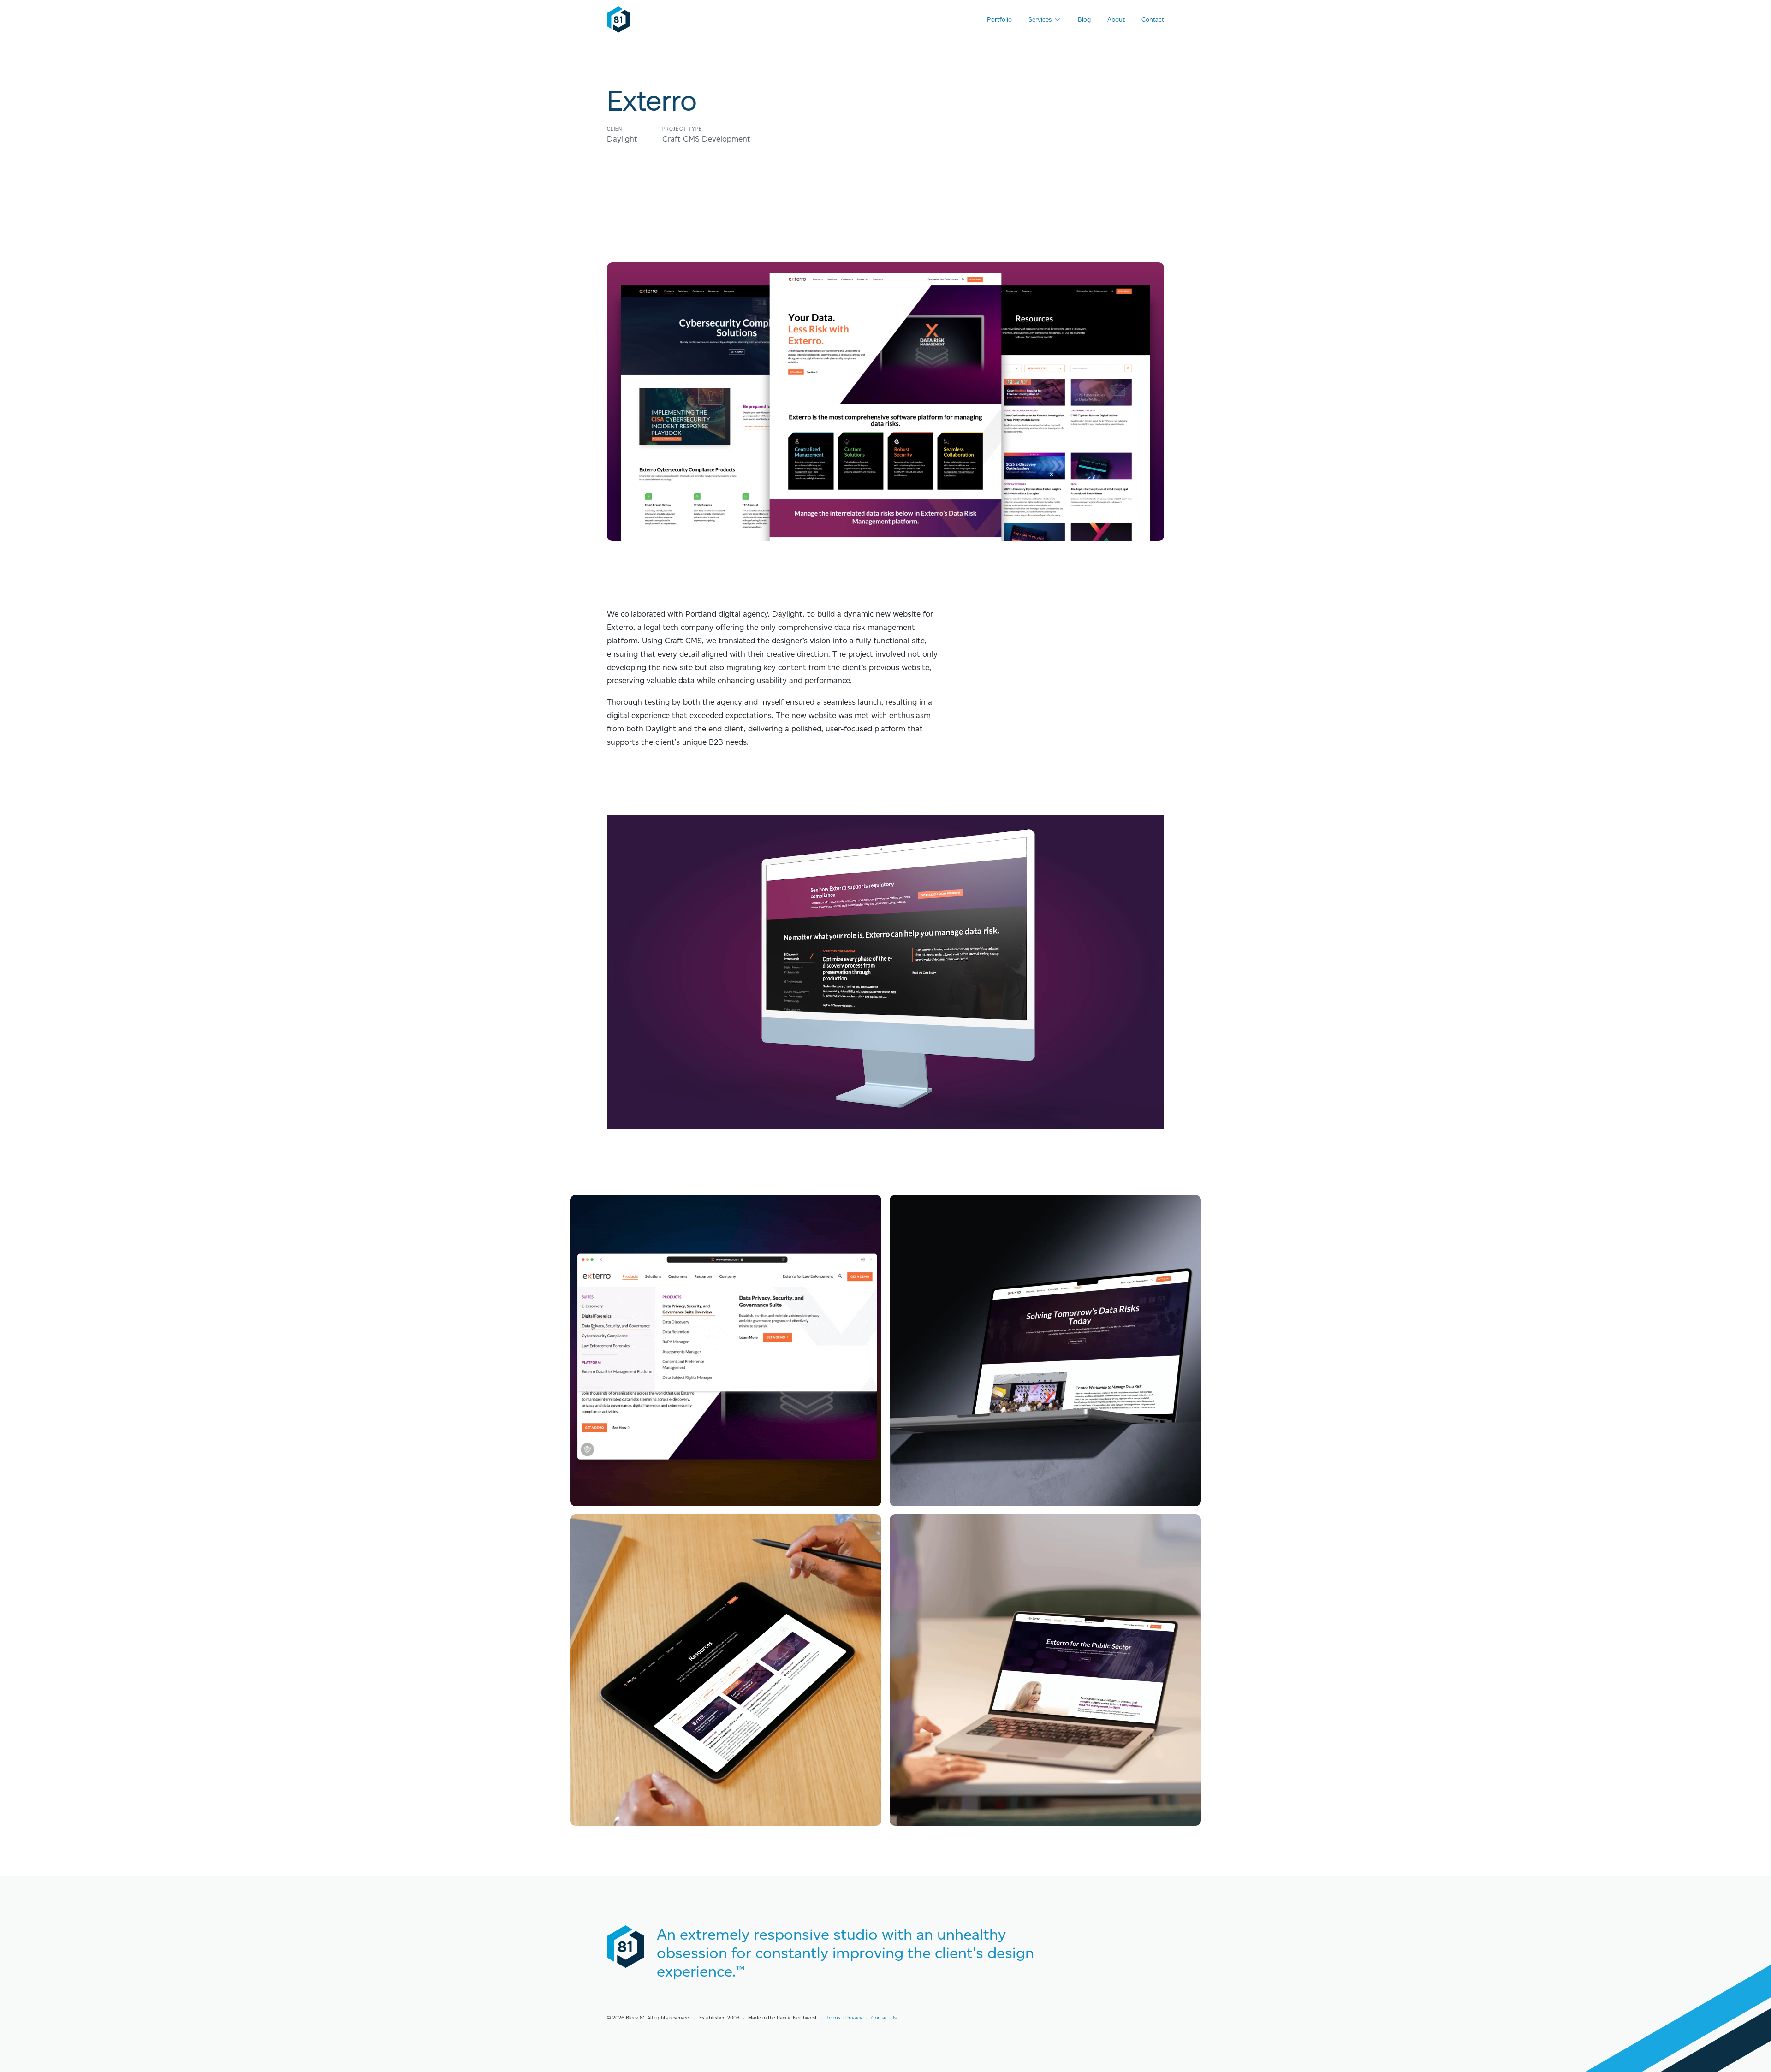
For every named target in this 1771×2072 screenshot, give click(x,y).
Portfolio (999, 19)
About (1116, 19)
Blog (1084, 19)
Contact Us (884, 2018)
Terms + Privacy (844, 2018)
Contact (1153, 19)
